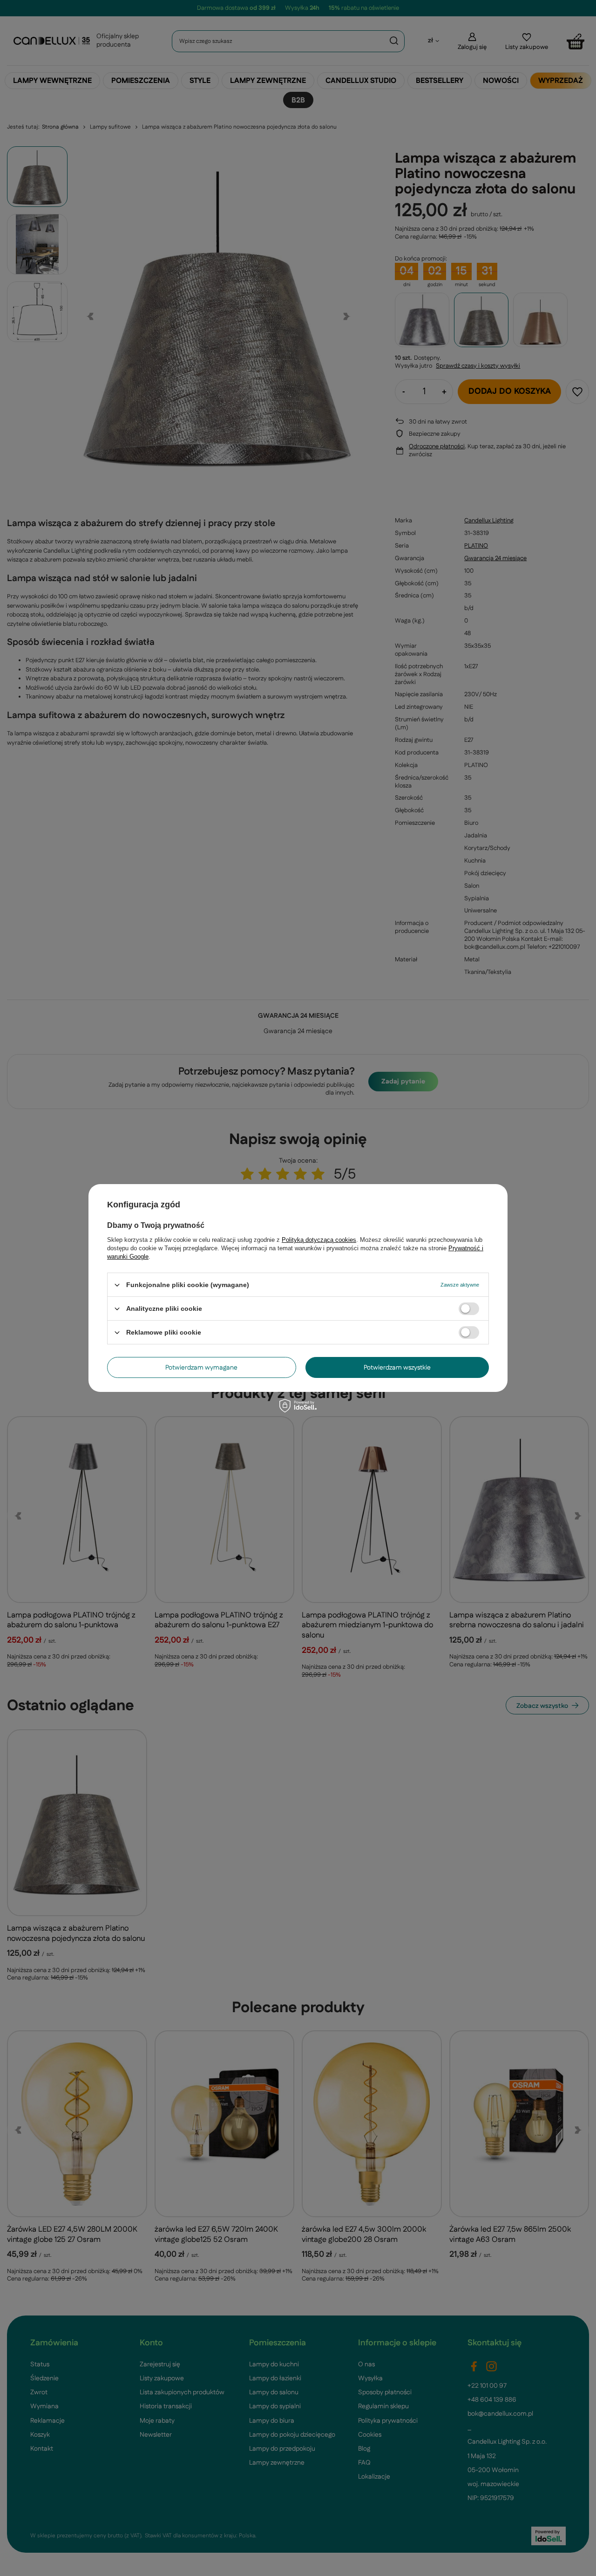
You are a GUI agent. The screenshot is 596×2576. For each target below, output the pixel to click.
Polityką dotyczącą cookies (319, 1240)
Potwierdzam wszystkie (397, 1367)
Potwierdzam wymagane (201, 1367)
